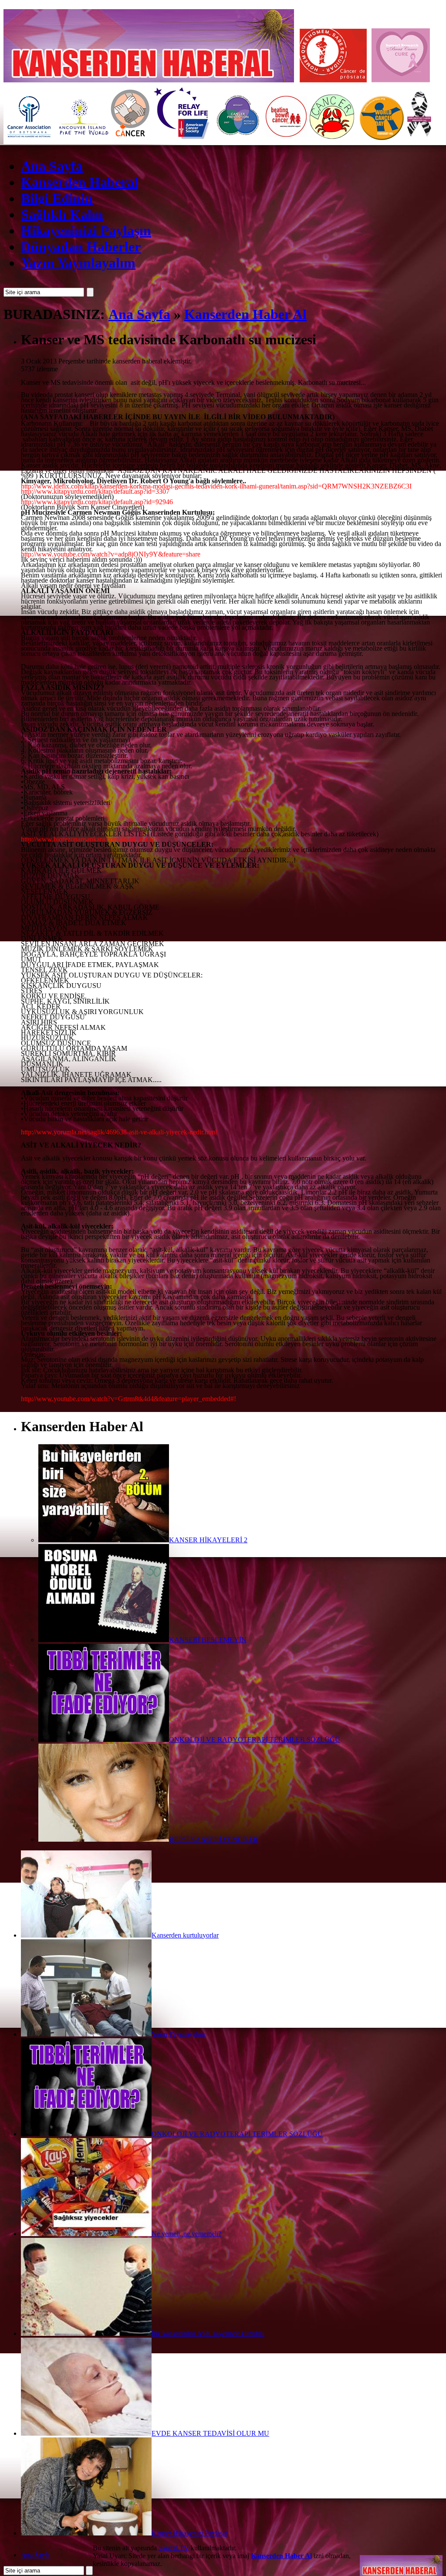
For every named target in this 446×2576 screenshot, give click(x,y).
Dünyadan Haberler (81, 247)
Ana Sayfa (52, 166)
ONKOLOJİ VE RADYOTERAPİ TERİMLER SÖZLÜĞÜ (255, 1739)
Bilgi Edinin (57, 198)
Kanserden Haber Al (245, 314)
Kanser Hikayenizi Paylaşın (190, 2533)
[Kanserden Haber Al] (401, 2560)
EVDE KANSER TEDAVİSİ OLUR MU (210, 2433)
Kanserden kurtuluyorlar (185, 1935)
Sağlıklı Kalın (62, 214)
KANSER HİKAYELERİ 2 (208, 1540)
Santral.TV (174, 2548)
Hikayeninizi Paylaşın (86, 231)
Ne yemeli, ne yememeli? (186, 2234)
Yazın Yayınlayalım (78, 263)
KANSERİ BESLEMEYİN (208, 1640)
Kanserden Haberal (79, 182)
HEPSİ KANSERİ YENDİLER (214, 1839)
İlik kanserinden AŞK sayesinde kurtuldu (208, 2333)
